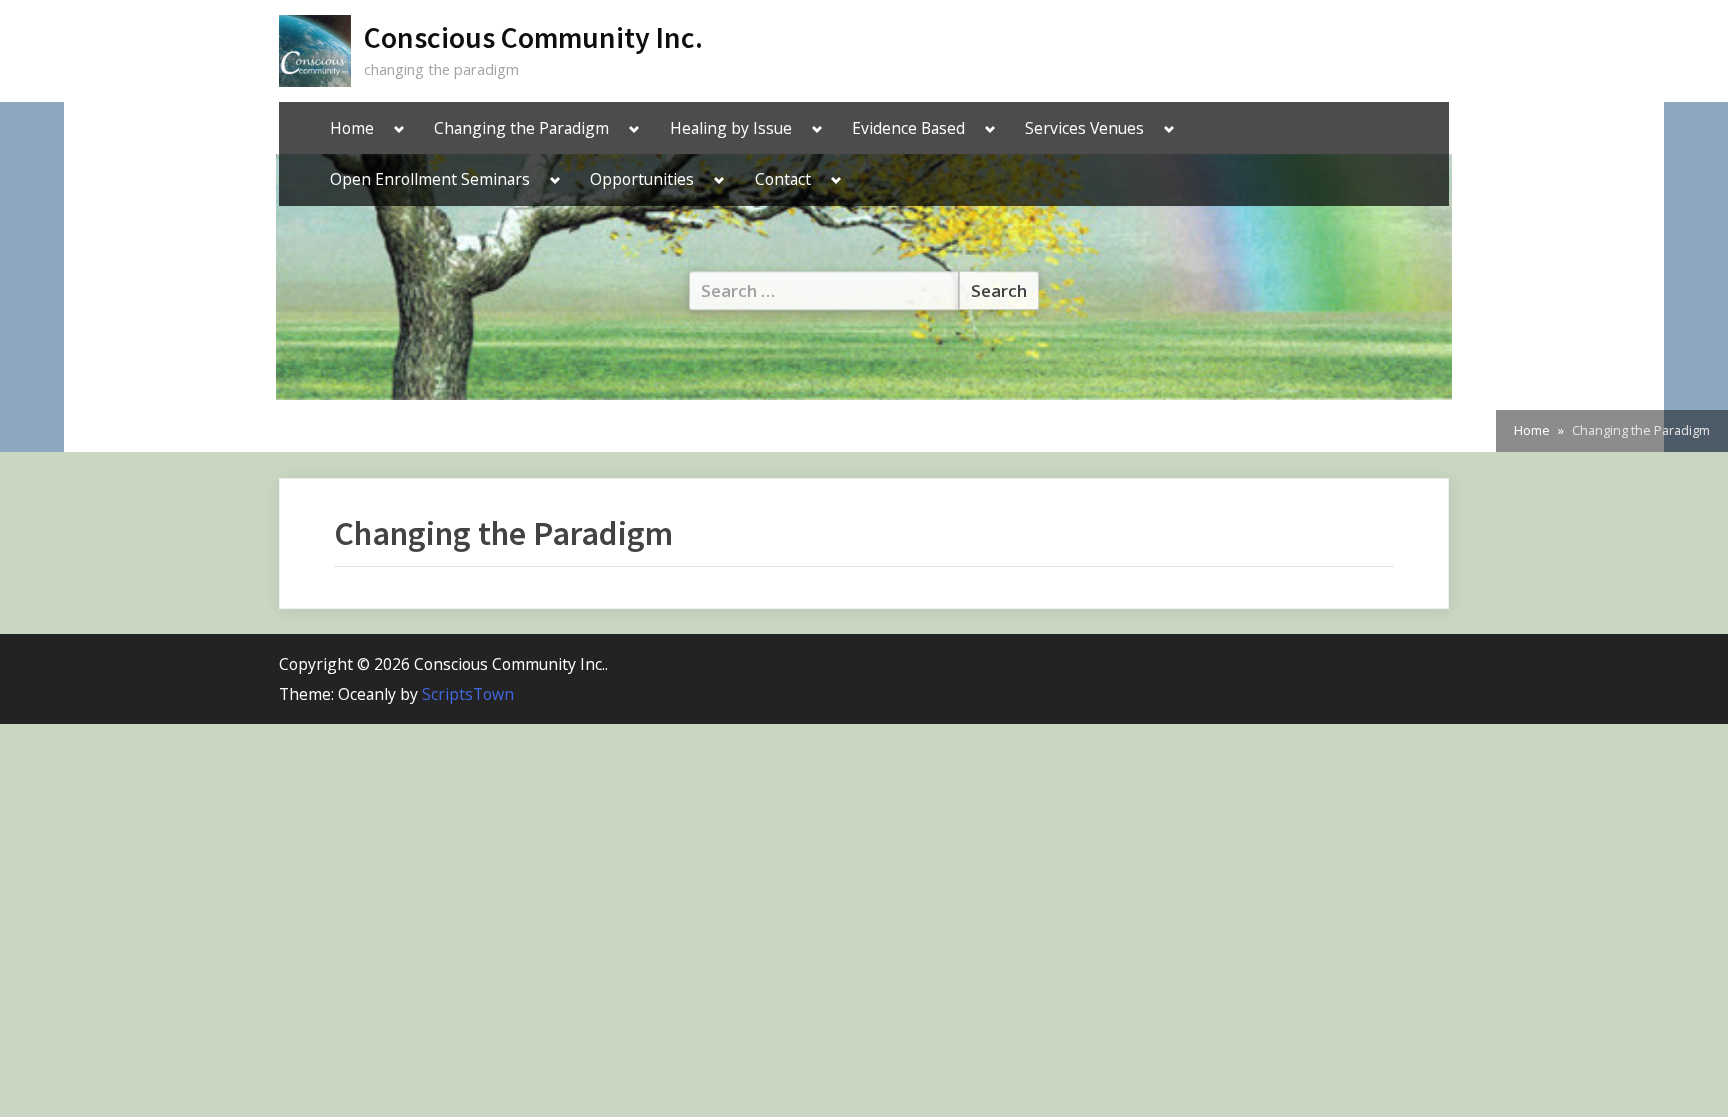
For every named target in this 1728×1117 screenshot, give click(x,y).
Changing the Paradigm (521, 128)
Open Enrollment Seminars (430, 179)
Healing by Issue (731, 128)
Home (352, 128)
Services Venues (1084, 128)
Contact (783, 179)
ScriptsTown (468, 694)
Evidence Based (908, 128)
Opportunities (642, 179)
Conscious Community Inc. (533, 37)
